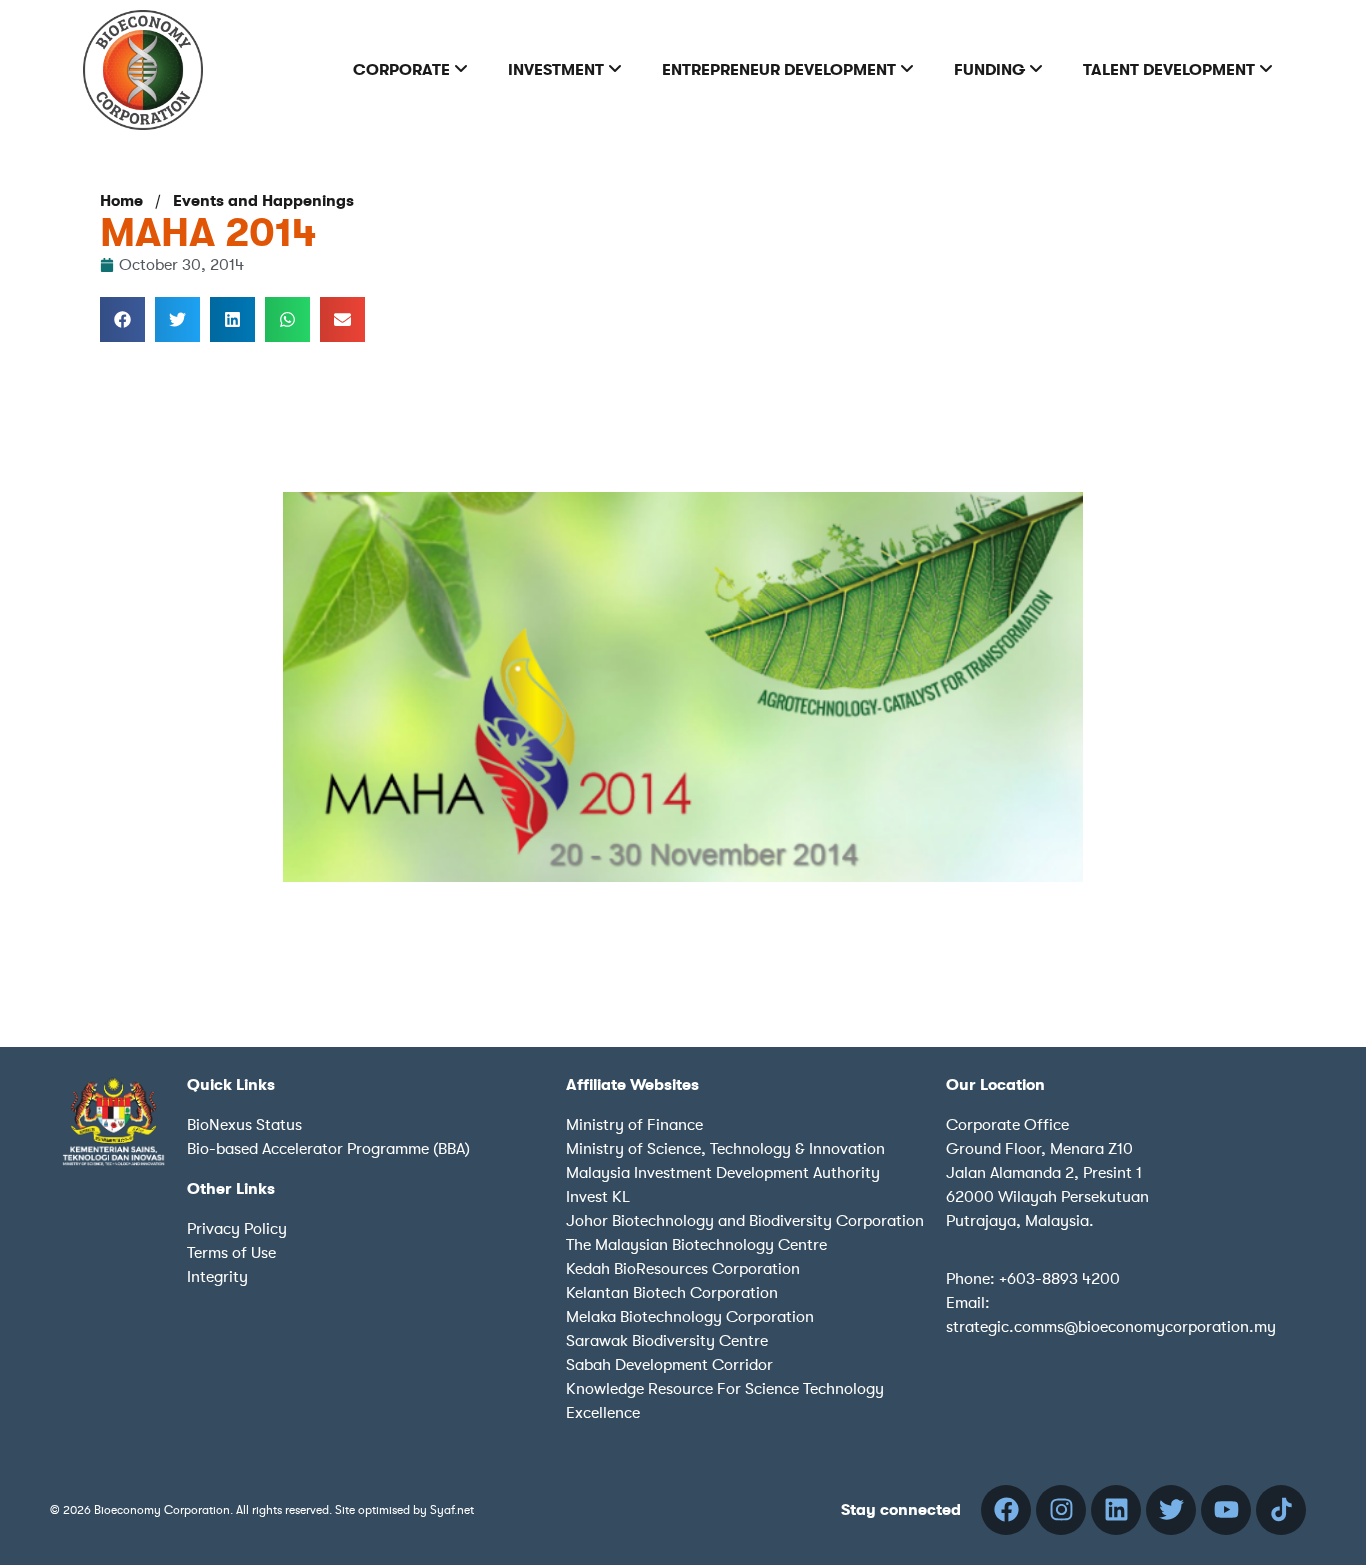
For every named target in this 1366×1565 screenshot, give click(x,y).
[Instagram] (1061, 1510)
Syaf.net (452, 1510)
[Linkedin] (1116, 1510)
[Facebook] (1006, 1510)
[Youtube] (1226, 1510)
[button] (122, 319)
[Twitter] (1171, 1510)
